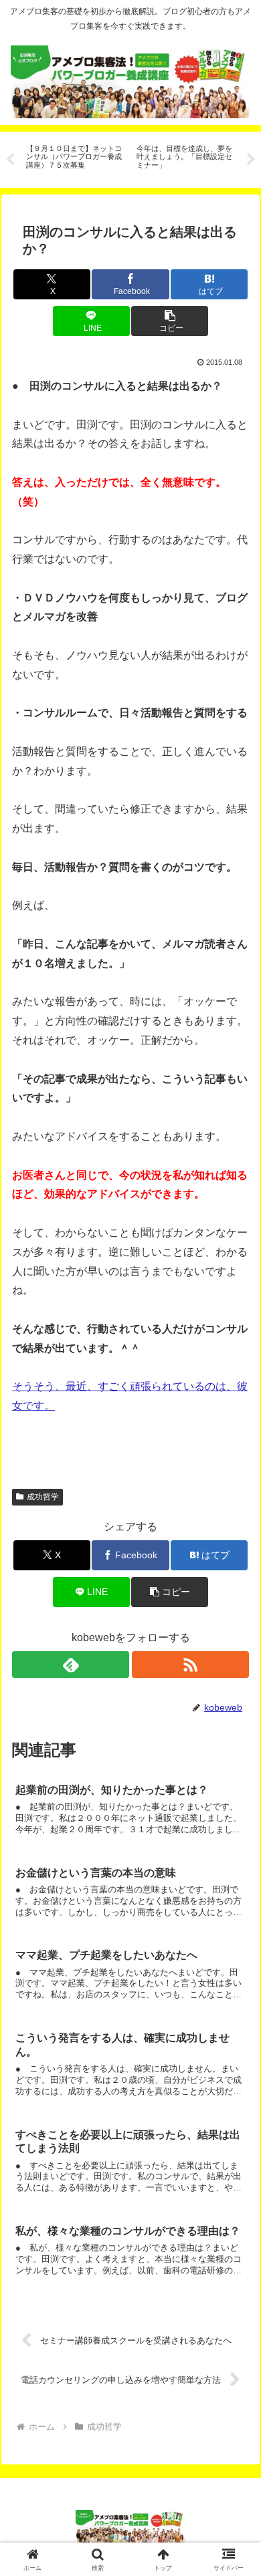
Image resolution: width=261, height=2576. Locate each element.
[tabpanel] (74, 157)
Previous (10, 160)
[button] (170, 321)
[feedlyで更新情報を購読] (71, 1665)
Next (251, 160)
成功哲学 (43, 1497)
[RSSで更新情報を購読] (190, 1665)
